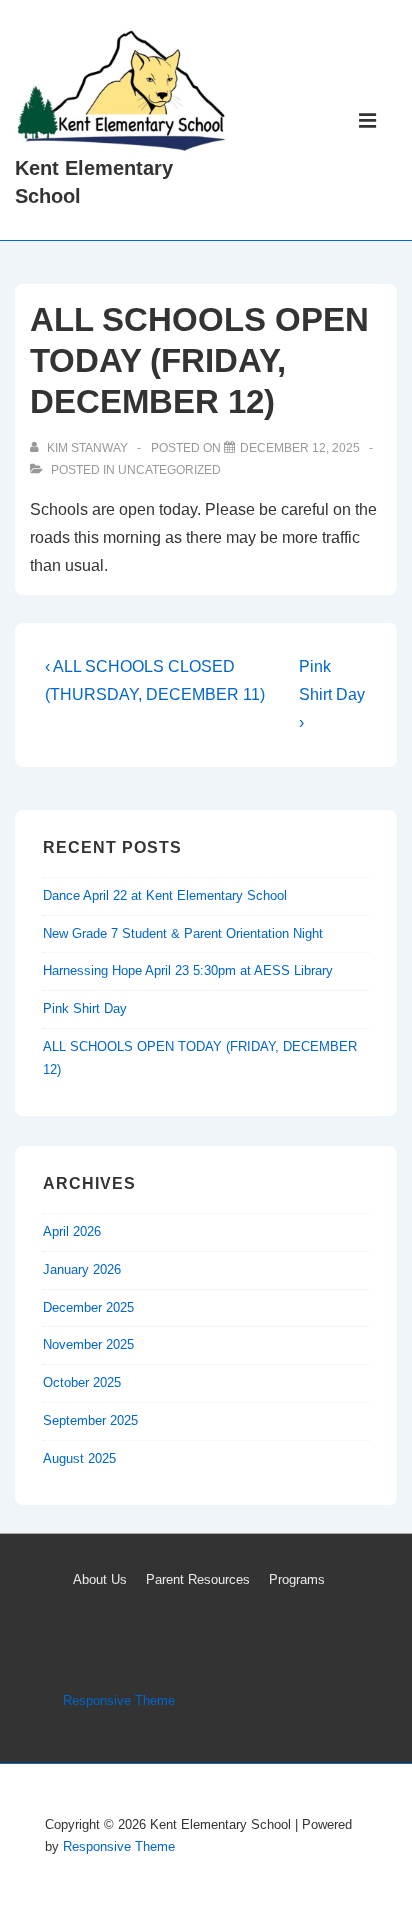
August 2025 (79, 1458)
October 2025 (82, 1382)
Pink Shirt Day (85, 1008)
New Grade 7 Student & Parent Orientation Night (183, 933)
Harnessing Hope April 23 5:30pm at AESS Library (188, 970)
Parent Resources (198, 1579)
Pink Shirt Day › (332, 694)
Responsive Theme (119, 1700)
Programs (297, 1579)
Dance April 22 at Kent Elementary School (165, 895)
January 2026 (82, 1269)
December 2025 (88, 1307)
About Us (100, 1579)
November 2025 (88, 1344)
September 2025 (90, 1420)
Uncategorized (169, 470)
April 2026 (72, 1231)
